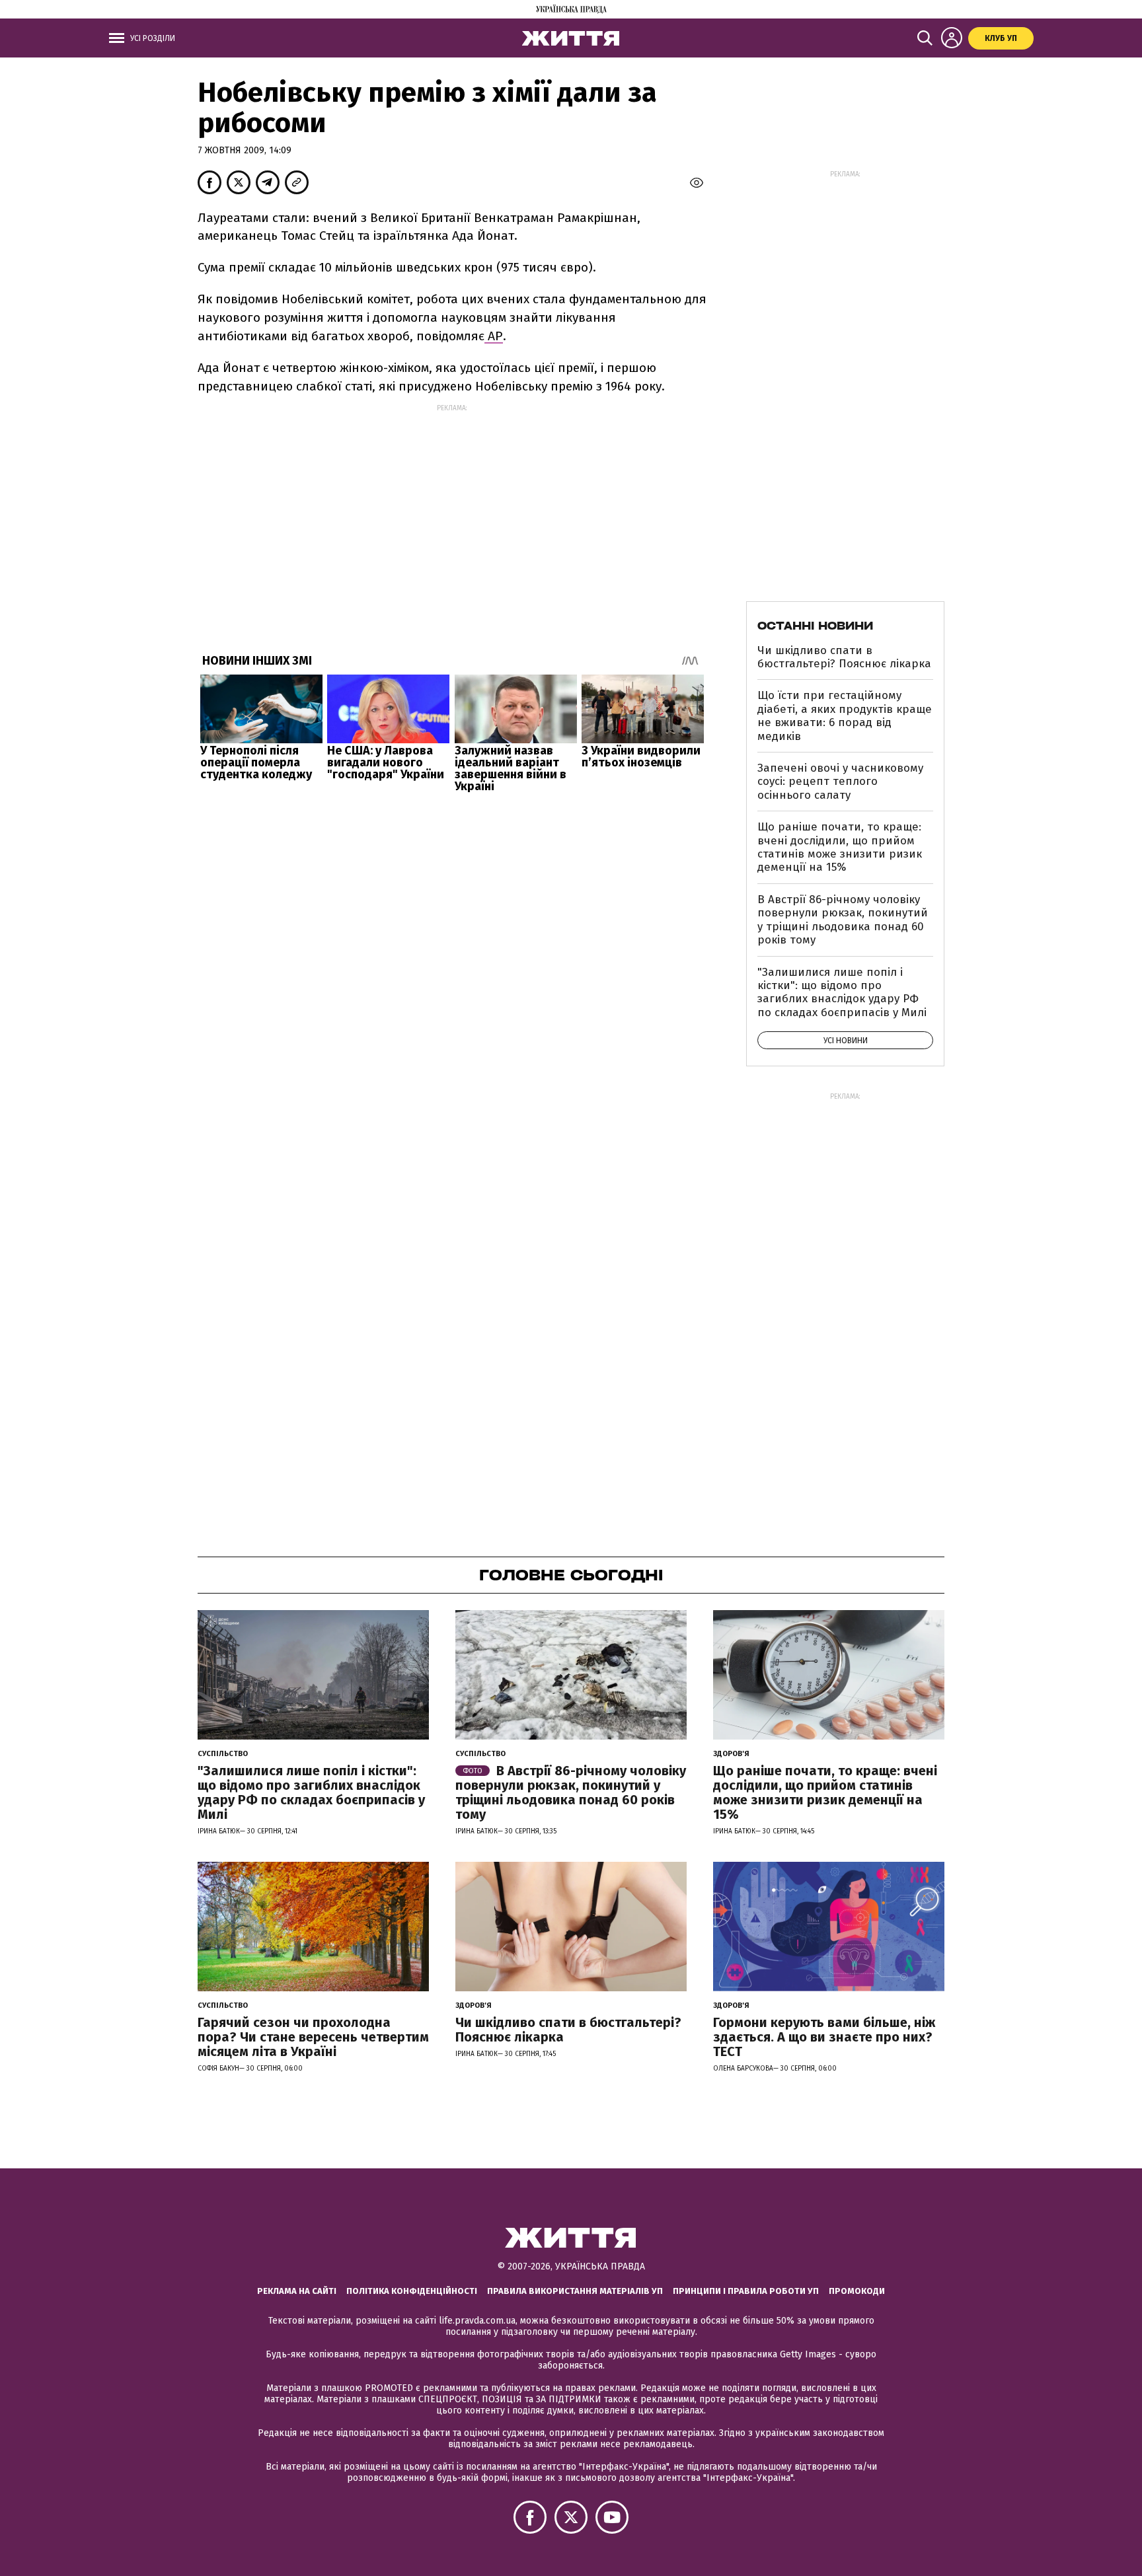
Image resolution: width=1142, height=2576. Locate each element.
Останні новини (815, 626)
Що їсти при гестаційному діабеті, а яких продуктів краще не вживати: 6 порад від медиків (845, 716)
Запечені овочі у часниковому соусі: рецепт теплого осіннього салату (840, 782)
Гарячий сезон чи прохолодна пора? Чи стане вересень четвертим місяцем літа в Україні (313, 2037)
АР (494, 336)
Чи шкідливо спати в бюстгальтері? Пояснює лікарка (844, 657)
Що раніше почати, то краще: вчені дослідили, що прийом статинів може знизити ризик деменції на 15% (840, 847)
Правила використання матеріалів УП (575, 2291)
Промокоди (857, 2291)
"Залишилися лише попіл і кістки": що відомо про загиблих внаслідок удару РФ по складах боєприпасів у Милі (842, 992)
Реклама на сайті (297, 2291)
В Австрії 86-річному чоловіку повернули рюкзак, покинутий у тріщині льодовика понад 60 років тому (843, 920)
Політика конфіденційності (412, 2291)
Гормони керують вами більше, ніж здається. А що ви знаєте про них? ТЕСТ (824, 2037)
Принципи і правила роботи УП (746, 2291)
